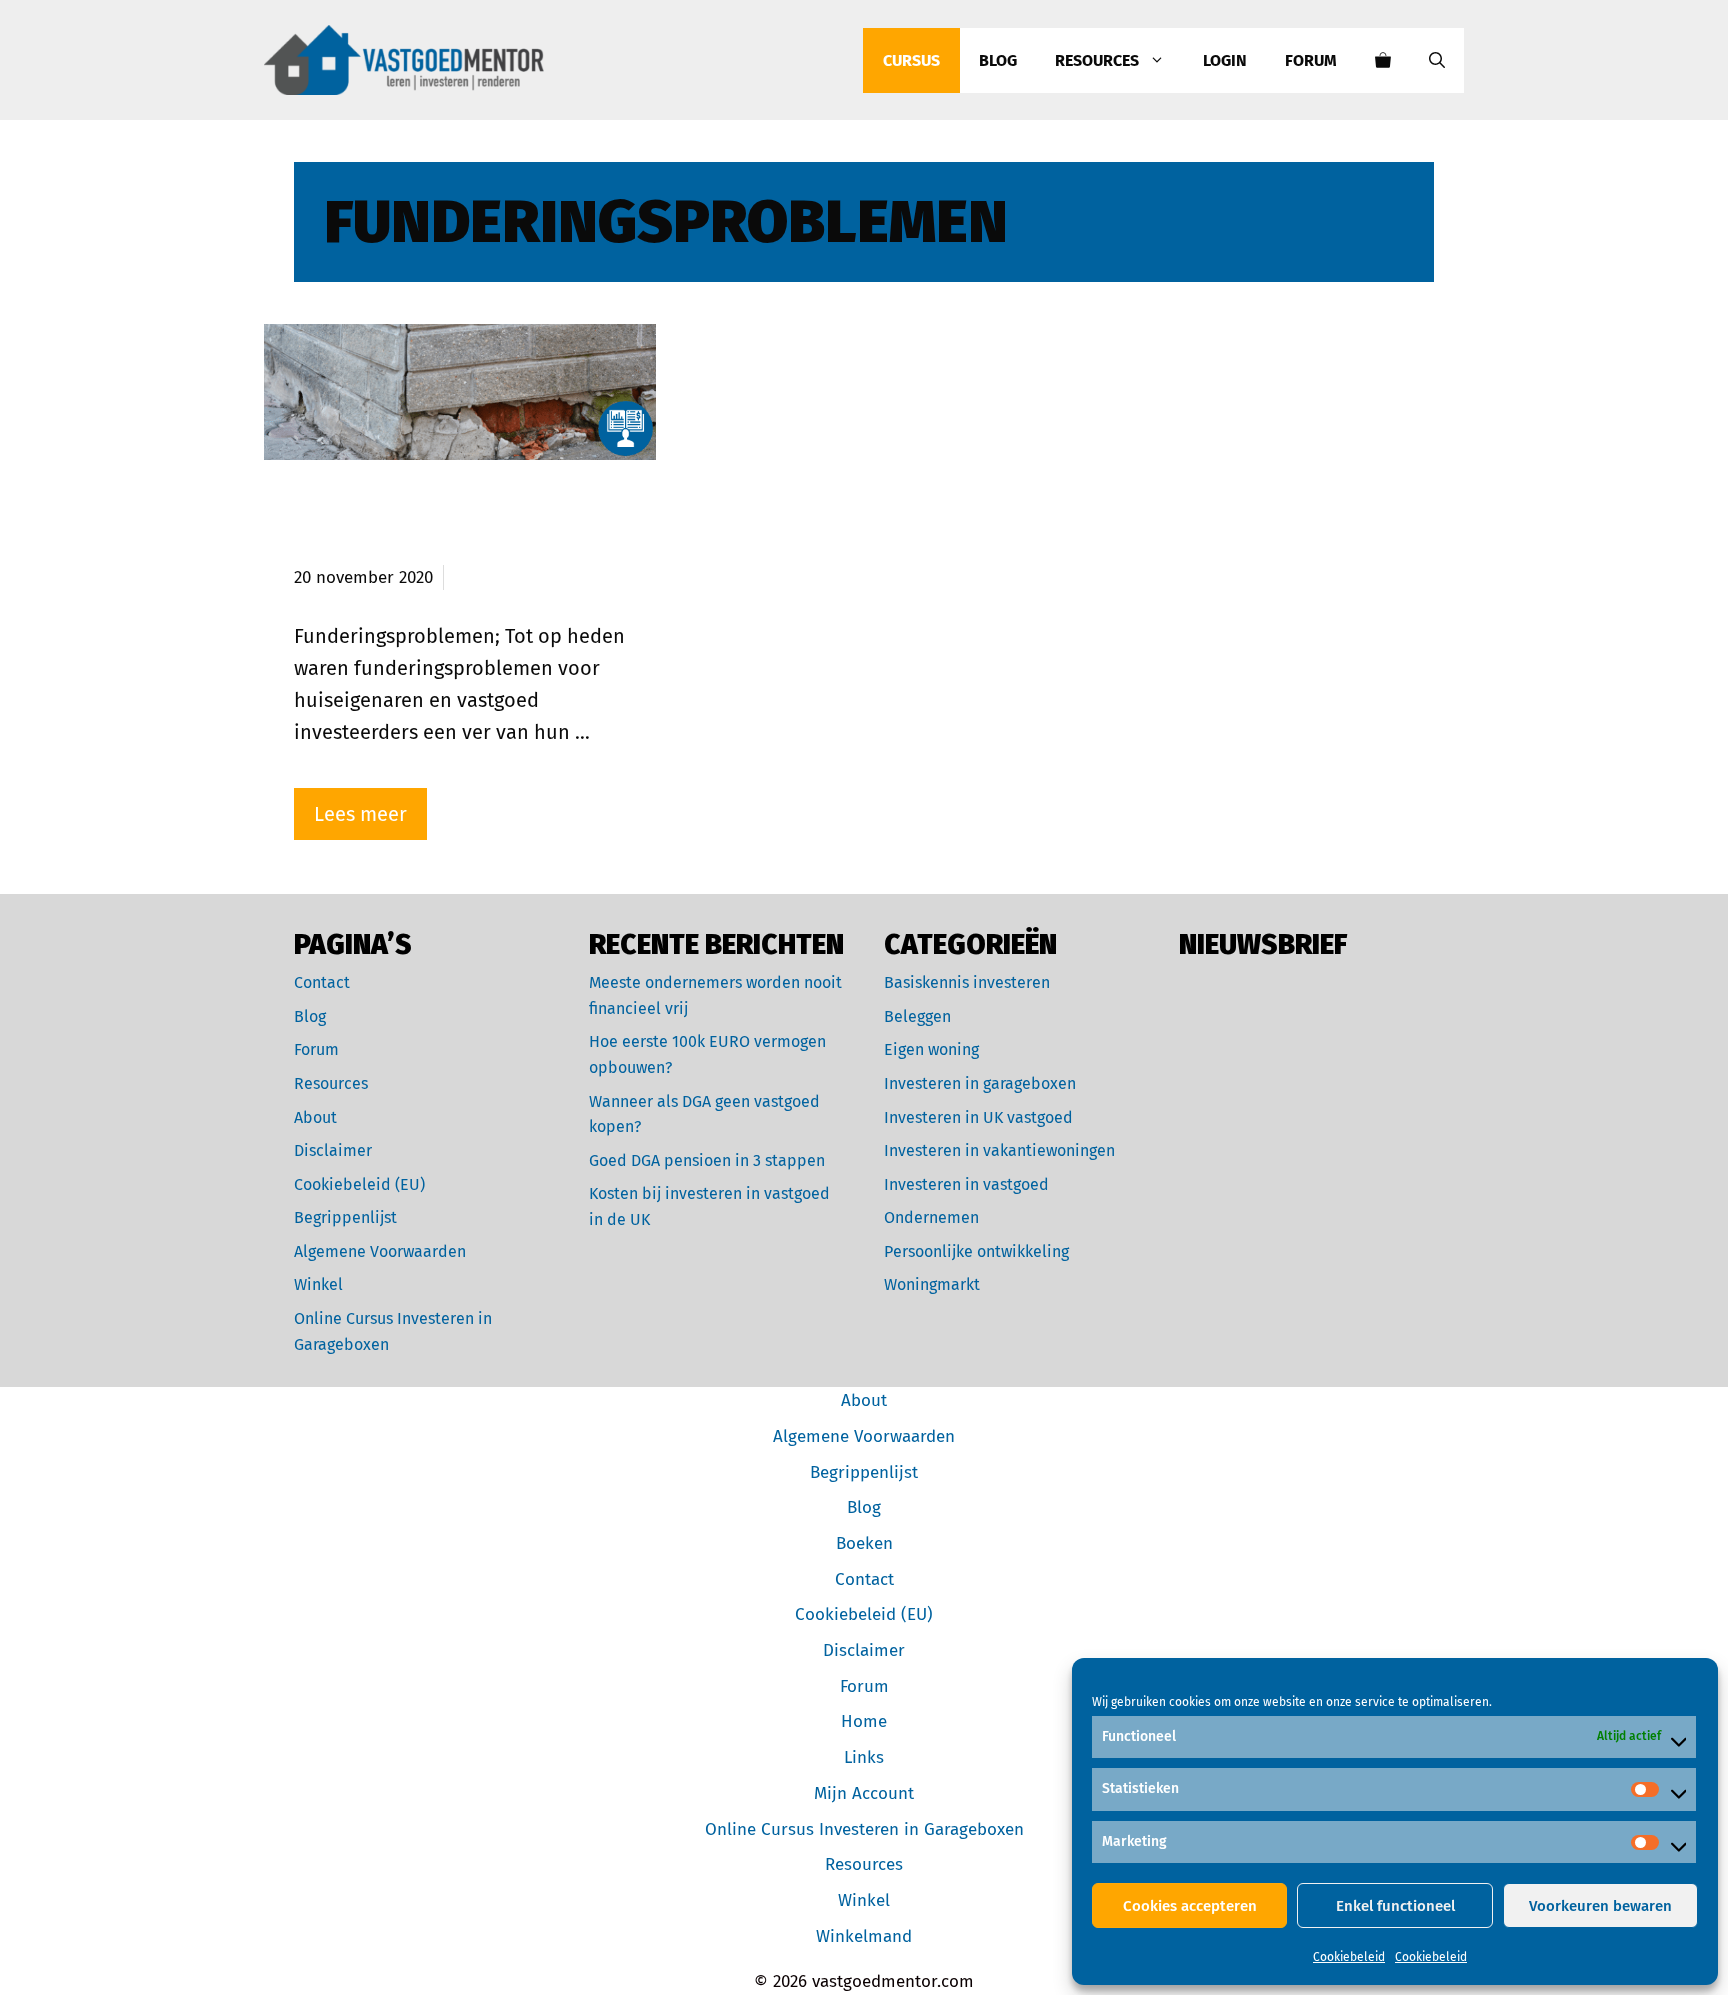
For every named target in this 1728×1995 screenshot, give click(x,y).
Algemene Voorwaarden (380, 1251)
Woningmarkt (932, 1284)
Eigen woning (931, 1049)
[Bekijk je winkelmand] (1383, 60)
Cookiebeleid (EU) (359, 1184)
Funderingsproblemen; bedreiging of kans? (415, 527)
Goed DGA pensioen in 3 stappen (707, 1160)
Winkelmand (864, 1936)
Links (864, 1757)
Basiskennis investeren (967, 982)
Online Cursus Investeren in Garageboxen (864, 1829)
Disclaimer (333, 1150)
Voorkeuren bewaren (1600, 1906)
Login (1225, 60)
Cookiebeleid (1349, 1957)
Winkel (318, 1284)
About (315, 1117)
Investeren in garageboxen (980, 1083)
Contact (322, 982)
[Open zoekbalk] (1437, 60)
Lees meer (360, 814)
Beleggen (917, 1016)
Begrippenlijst (345, 1217)
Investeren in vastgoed (966, 1184)
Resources (1097, 60)
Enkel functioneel (1395, 1906)
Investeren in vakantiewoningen (999, 1150)
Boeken (864, 1543)
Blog (998, 60)
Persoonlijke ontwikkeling (976, 1251)
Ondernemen (931, 1217)
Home (864, 1721)
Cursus (911, 60)
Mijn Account (864, 1793)
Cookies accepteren (1190, 1906)
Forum (1311, 60)
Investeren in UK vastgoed (978, 1117)
